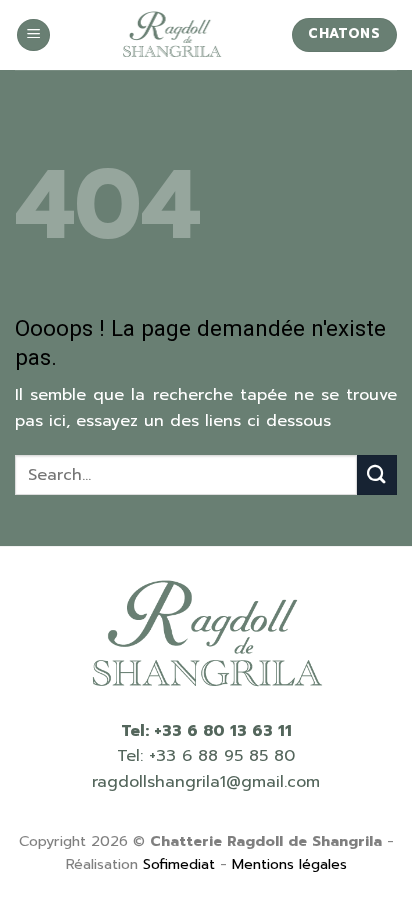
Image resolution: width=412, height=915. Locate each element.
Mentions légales (289, 864)
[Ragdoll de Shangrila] (171, 35)
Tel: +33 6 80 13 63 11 (206, 731)
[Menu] (33, 35)
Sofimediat (179, 864)
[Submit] (377, 474)
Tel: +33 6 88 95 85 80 (206, 756)
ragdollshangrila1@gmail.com (206, 782)
